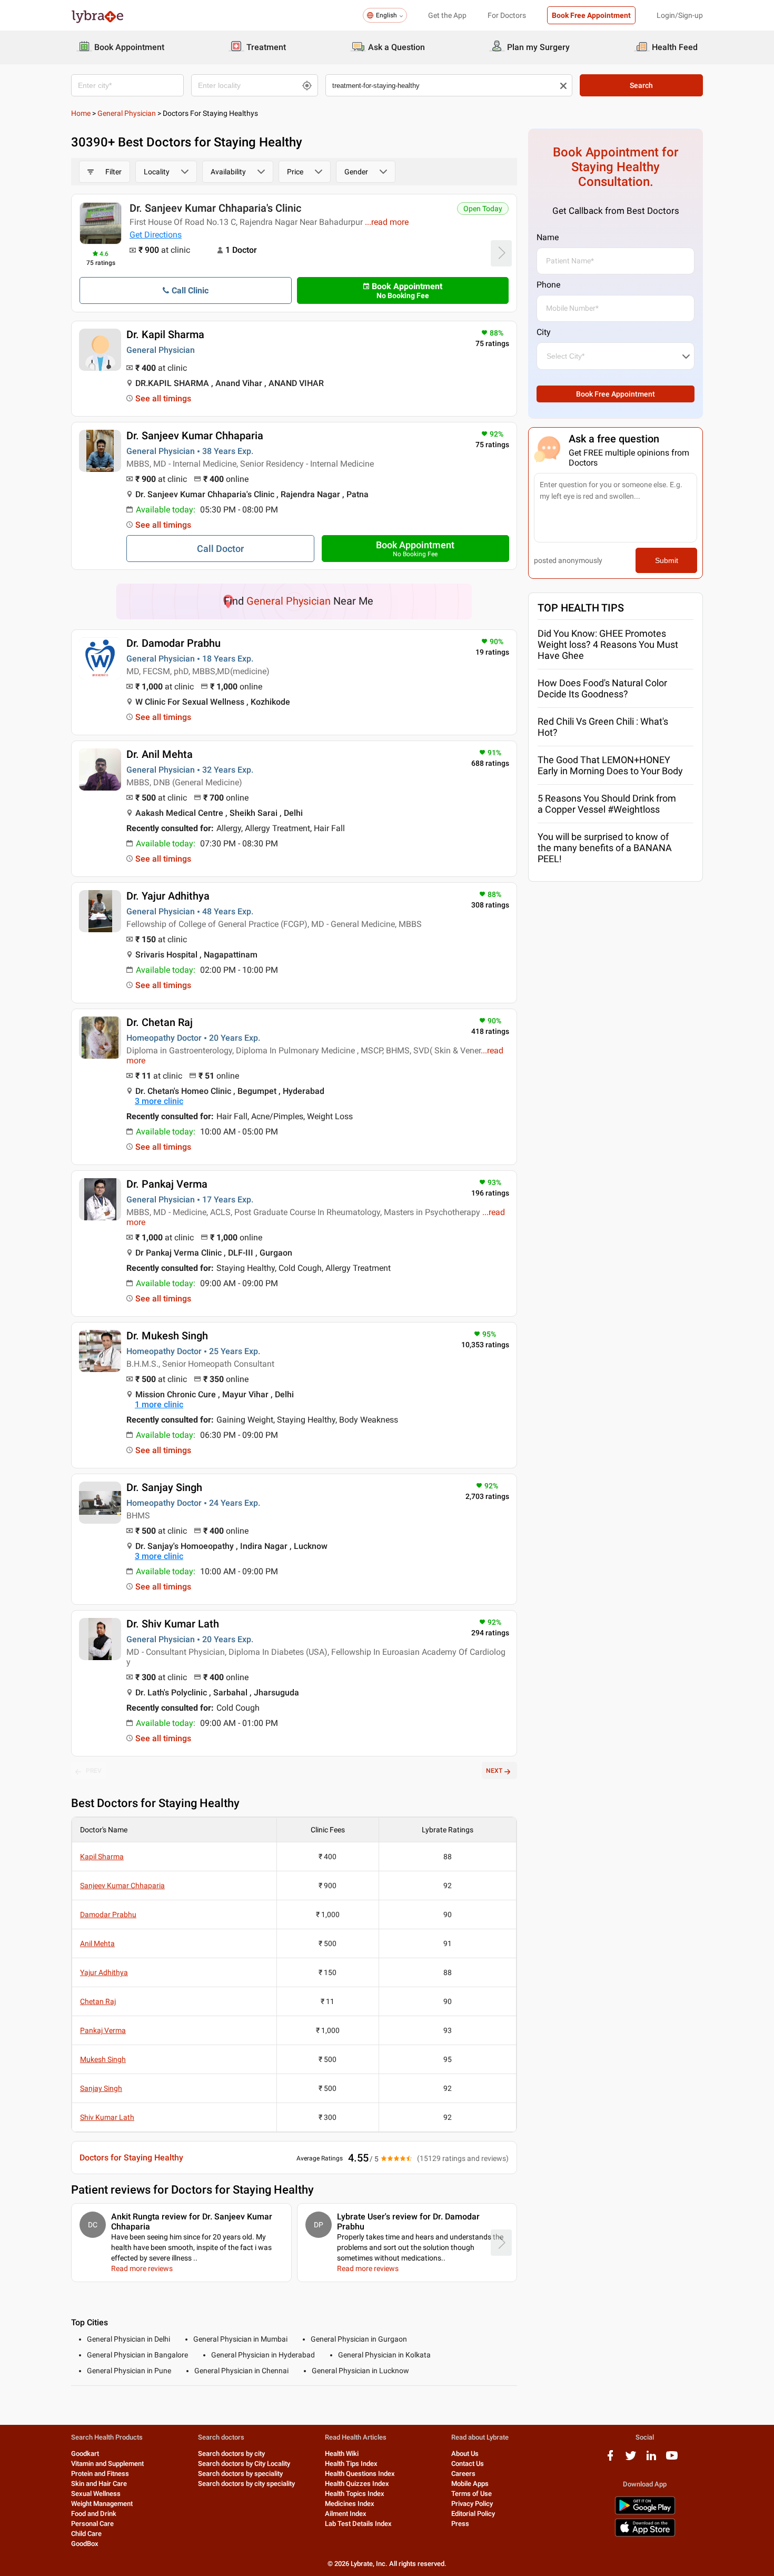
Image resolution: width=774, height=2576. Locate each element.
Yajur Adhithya (104, 1972)
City (544, 332)
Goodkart (85, 2454)
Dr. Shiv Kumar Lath (173, 1624)
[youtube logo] (672, 2459)
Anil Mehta (97, 1943)
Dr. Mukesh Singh (167, 1336)
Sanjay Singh (101, 2088)
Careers (463, 2474)
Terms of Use (472, 2494)
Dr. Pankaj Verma (167, 1184)
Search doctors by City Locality (244, 2464)
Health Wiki (342, 2454)
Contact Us (468, 2464)
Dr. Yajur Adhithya (168, 896)
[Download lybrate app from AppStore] (645, 2535)
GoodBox (85, 2544)
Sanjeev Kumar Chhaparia (122, 1886)
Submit (667, 560)
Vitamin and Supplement (107, 2464)
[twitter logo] (631, 2459)
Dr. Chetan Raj (160, 1022)
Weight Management (102, 2504)
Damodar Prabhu (108, 1914)
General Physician (127, 113)
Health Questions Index (360, 2474)
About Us (465, 2454)
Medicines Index (350, 2504)
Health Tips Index (351, 2464)
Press (460, 2524)
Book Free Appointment (591, 15)
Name (548, 237)
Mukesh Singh (103, 2059)
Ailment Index (346, 2514)
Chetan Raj (98, 2001)
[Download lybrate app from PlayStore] (645, 2513)
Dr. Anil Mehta (160, 754)
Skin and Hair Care (99, 2484)
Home (81, 113)
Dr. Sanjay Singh (164, 1487)
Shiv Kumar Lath (107, 2117)
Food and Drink (94, 2514)
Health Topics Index (355, 2494)
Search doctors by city (231, 2454)
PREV (94, 1771)
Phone (548, 285)
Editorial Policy (473, 2514)
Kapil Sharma (102, 1857)
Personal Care (92, 2524)
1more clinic (159, 1404)
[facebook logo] (610, 2459)
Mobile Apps (470, 2484)
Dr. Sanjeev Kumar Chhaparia (195, 436)
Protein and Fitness (100, 2474)
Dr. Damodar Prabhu (173, 643)
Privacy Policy (472, 2504)
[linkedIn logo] (651, 2459)
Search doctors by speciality (240, 2474)
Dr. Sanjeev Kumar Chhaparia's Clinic (215, 208)
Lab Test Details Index (358, 2524)
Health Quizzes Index (357, 2484)
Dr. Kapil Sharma (165, 334)
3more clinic (159, 1101)
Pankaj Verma (103, 2030)
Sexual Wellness (96, 2494)
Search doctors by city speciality (246, 2484)
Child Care (86, 2534)
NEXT (494, 1771)
